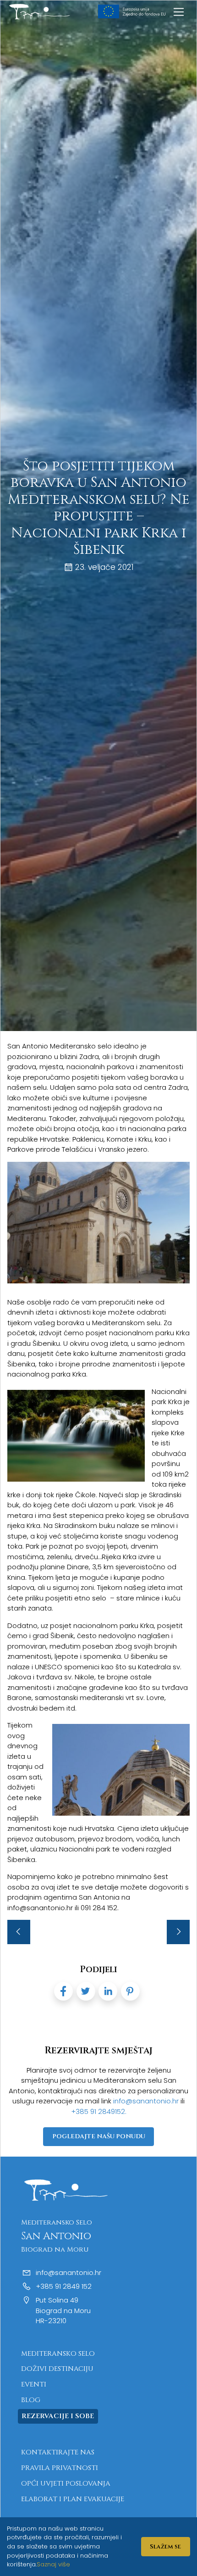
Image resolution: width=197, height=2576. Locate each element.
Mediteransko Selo (58, 2354)
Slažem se (165, 2547)
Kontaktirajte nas (58, 2452)
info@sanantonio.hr (147, 2101)
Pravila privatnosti (60, 2468)
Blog (31, 2400)
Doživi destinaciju (57, 2369)
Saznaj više (53, 2564)
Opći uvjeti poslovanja (66, 2484)
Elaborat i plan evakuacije (73, 2499)
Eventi (34, 2384)
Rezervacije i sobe (58, 2416)
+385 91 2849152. (99, 2111)
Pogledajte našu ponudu (99, 2136)
